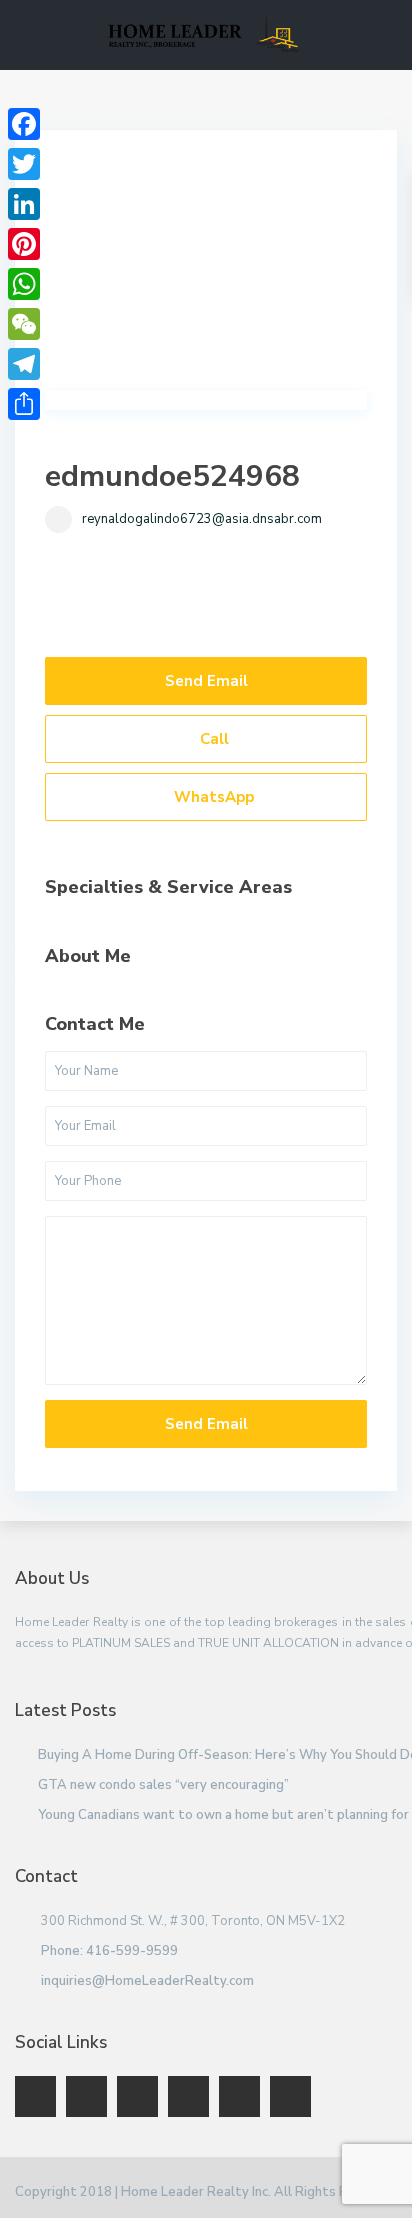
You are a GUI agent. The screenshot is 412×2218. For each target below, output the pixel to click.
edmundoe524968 (172, 476)
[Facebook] (24, 124)
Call (212, 739)
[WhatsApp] (24, 284)
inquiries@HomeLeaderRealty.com (147, 1981)
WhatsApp (212, 797)
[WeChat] (24, 324)
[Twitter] (24, 164)
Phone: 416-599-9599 (109, 1951)
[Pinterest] (24, 244)
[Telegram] (24, 364)
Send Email (206, 681)
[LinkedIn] (24, 204)
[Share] (24, 404)
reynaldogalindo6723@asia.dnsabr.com (202, 519)
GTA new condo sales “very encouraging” (163, 1785)
